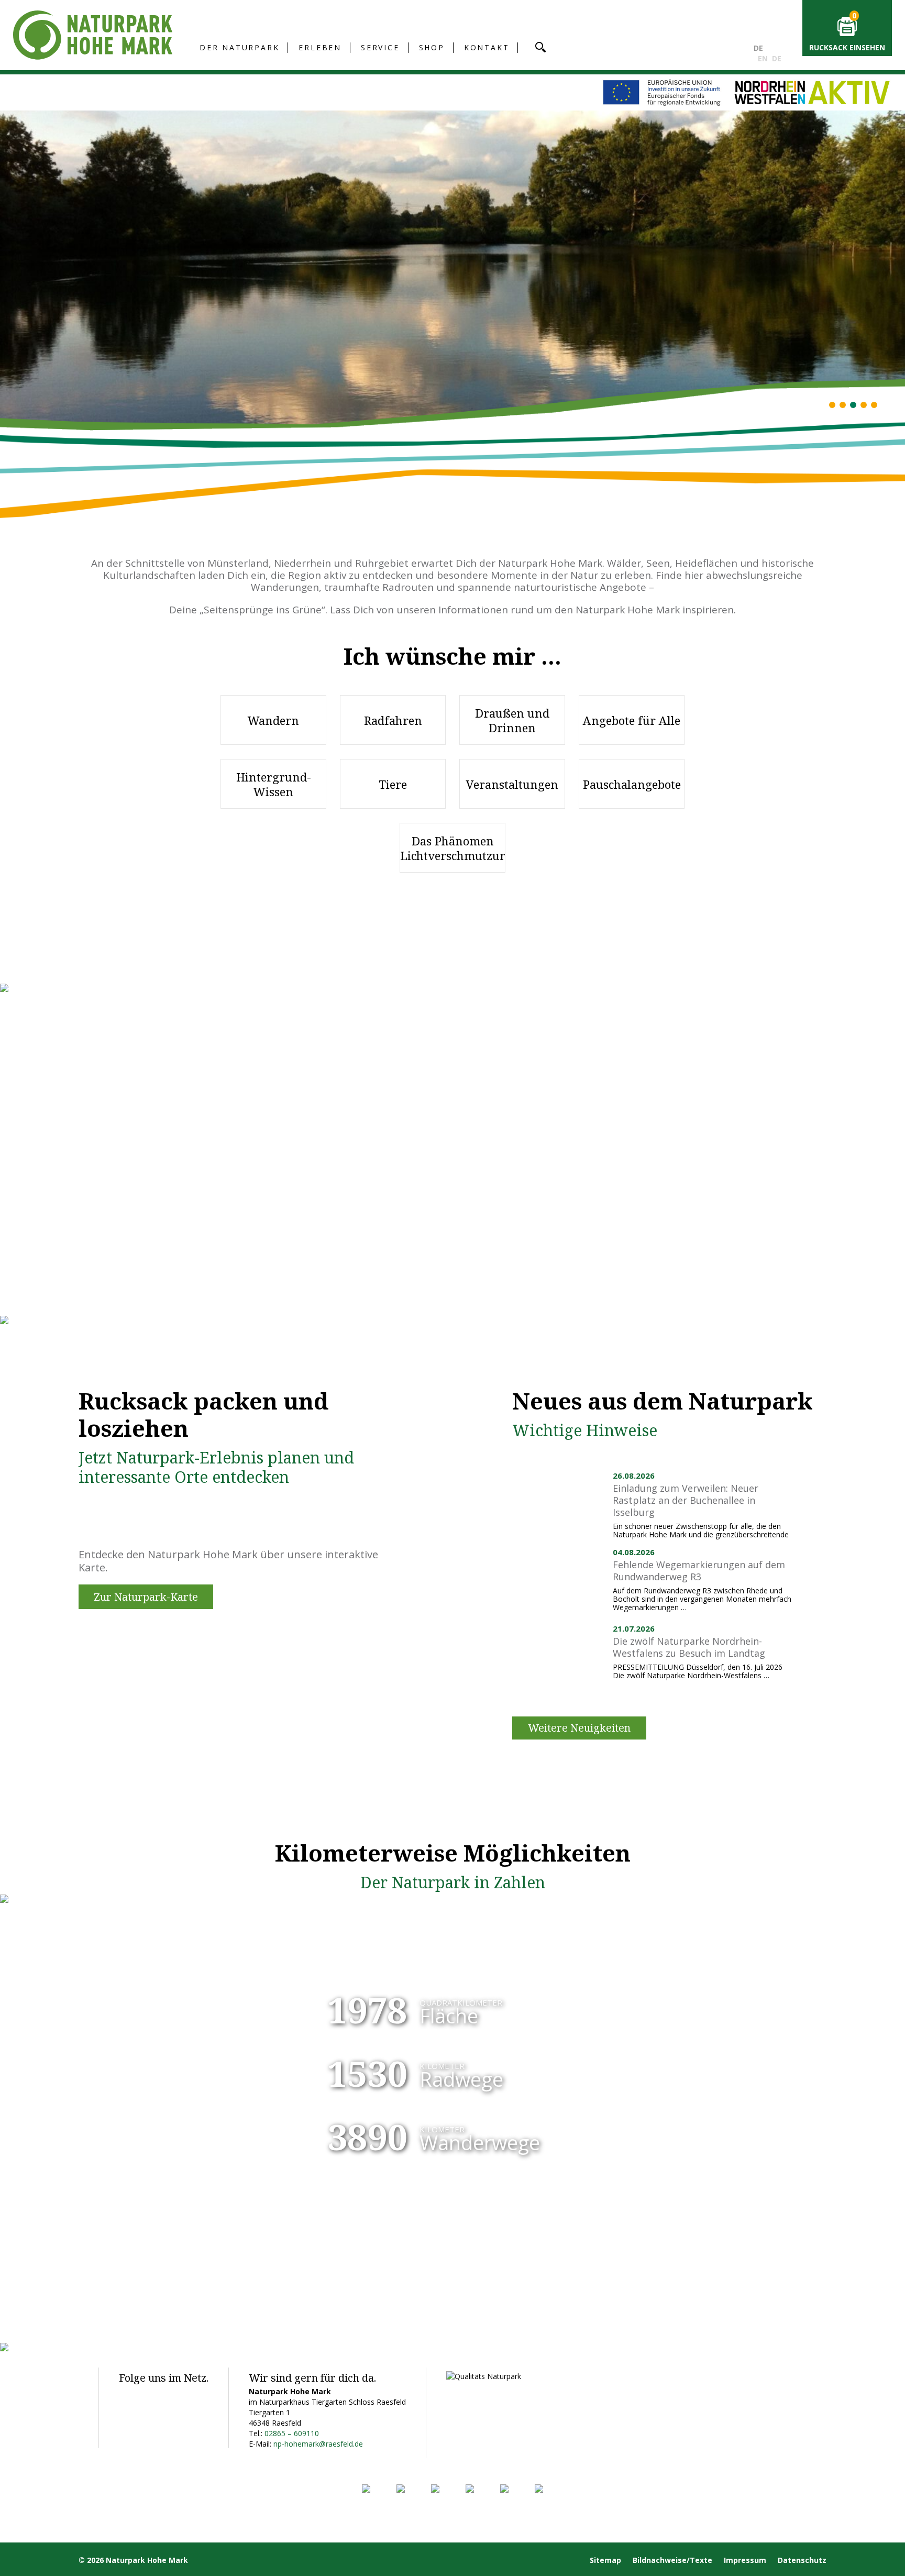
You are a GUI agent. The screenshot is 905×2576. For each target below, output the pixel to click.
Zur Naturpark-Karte (146, 1597)
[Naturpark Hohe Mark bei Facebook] (128, 2395)
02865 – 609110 (292, 2433)
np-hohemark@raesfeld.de (318, 2444)
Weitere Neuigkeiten (579, 1728)
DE (758, 48)
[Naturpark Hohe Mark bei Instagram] (152, 2395)
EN (763, 58)
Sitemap (605, 2560)
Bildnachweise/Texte (672, 2560)
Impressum (745, 2560)
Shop (432, 47)
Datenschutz (802, 2560)
